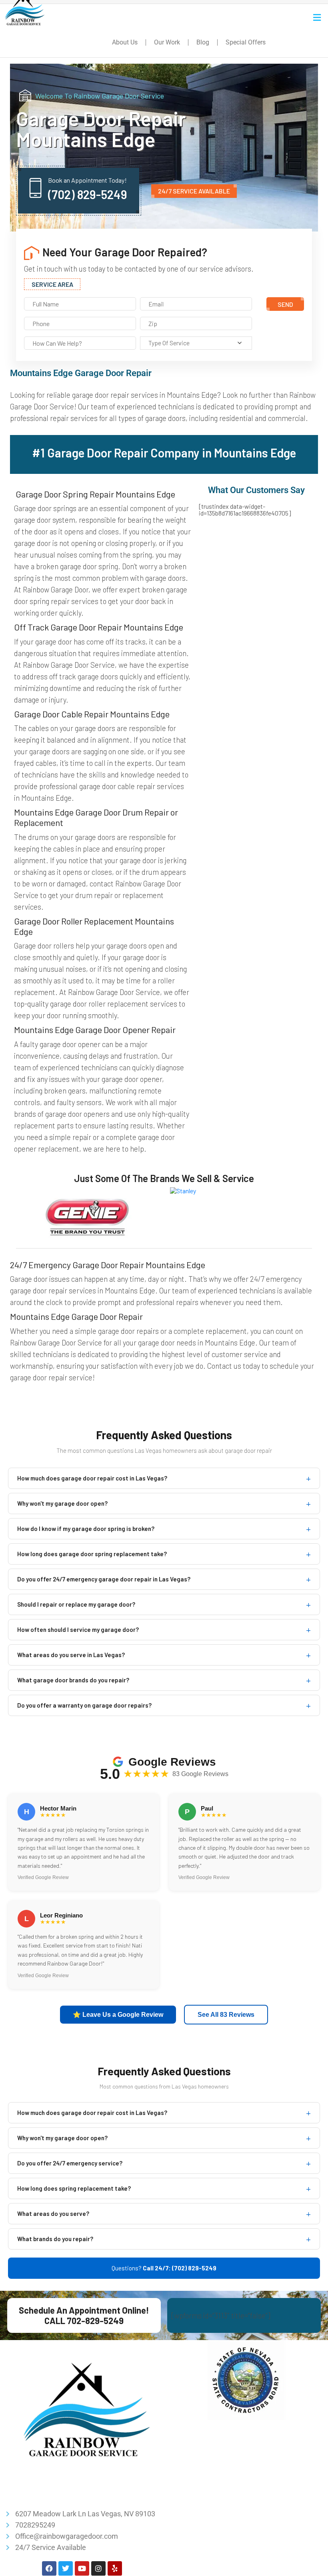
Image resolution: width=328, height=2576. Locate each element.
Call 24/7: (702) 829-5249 (180, 2268)
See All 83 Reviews (226, 2015)
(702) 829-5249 (88, 194)
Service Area (52, 284)
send (285, 304)
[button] (317, 17)
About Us (125, 42)
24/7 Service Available (194, 191)
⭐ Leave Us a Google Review (118, 2015)
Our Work (167, 42)
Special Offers (246, 42)
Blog (203, 42)
